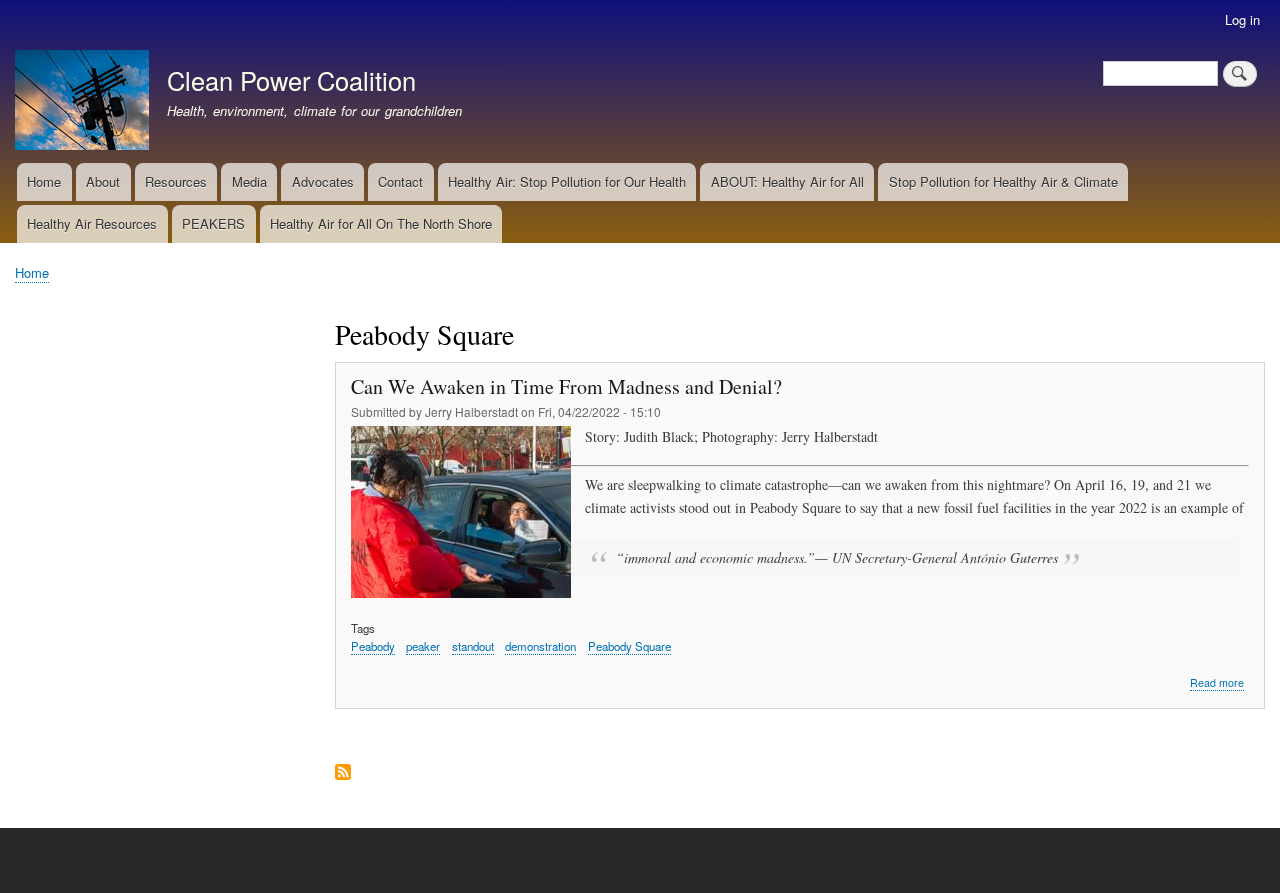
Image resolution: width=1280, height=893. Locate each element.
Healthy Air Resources (92, 223)
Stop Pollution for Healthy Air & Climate (1003, 181)
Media (249, 181)
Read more (1217, 683)
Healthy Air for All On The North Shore (381, 223)
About (103, 181)
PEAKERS (213, 223)
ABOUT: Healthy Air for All (787, 181)
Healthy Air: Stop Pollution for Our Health (567, 181)
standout (473, 646)
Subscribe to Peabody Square (343, 773)
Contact (400, 181)
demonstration (540, 646)
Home (44, 181)
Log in (1242, 19)
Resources (176, 181)
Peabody (373, 646)
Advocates (323, 181)
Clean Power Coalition (291, 80)
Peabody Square (629, 646)
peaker (423, 646)
